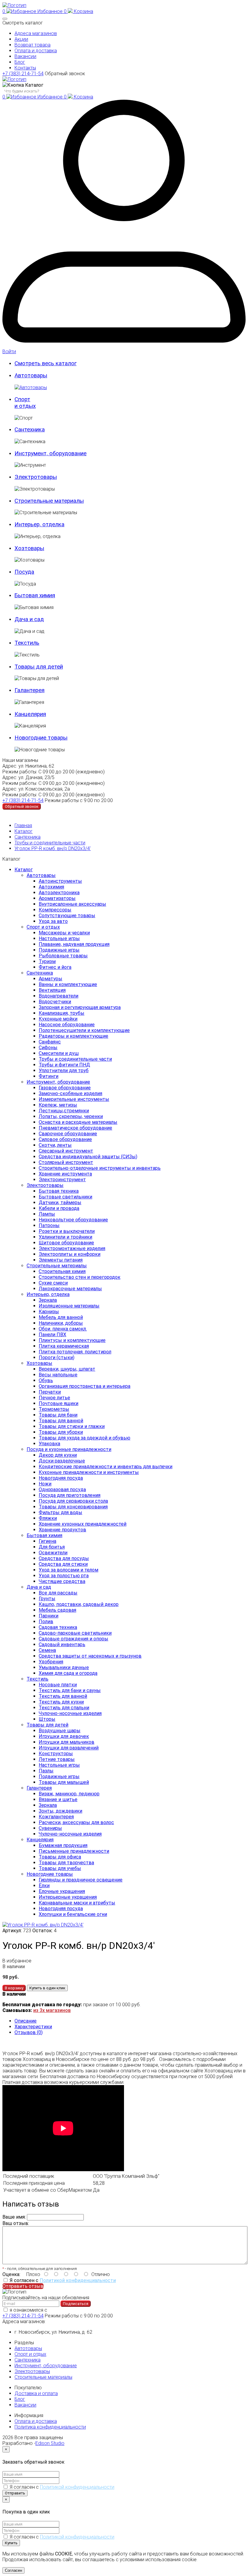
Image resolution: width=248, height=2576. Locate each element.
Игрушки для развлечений (69, 1748)
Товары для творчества (66, 1863)
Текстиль (38, 1679)
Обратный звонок (65, 74)
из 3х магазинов (52, 2010)
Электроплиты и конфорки (70, 1254)
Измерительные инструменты (74, 1099)
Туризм (47, 961)
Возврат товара (33, 45)
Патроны (49, 1225)
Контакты (25, 68)
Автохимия (51, 887)
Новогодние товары (50, 1874)
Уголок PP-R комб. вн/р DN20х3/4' (53, 848)
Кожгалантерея (56, 1817)
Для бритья (52, 1547)
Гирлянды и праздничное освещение (81, 1880)
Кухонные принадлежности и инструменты (89, 1472)
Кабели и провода (59, 1208)
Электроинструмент (62, 1180)
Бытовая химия (44, 1535)
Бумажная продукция (63, 1845)
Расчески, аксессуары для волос (76, 1822)
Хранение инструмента (65, 1174)
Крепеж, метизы (58, 1105)
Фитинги (49, 1076)
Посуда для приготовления (70, 1495)
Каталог (24, 831)
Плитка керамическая (64, 1346)
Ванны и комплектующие (68, 984)
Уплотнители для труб (64, 1070)
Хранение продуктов (62, 1530)
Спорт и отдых (43, 927)
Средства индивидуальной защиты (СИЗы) (88, 1157)
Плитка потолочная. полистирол (75, 1352)
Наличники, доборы (61, 1323)
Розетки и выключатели (67, 1231)
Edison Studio (50, 2443)
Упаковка (49, 1444)
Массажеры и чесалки (64, 933)
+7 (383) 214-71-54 (23, 74)
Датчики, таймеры (60, 1203)
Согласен (13, 2570)
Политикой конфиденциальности (78, 2280)
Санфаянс (50, 1042)
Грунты (47, 1599)
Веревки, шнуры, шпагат (67, 1369)
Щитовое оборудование (66, 1243)
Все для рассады (58, 1593)
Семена (47, 1650)
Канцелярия (40, 1840)
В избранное (17, 1961)
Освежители (53, 1553)
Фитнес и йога (55, 967)
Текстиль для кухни (61, 1702)
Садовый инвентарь (62, 1644)
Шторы (47, 1719)
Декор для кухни (58, 1455)
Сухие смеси (53, 1283)
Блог (20, 62)
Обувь (46, 1380)
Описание (26, 2021)
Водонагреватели (59, 996)
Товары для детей (47, 1725)
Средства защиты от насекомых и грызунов (90, 1656)
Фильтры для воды (60, 1512)
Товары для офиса (60, 1857)
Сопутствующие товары (67, 916)
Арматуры (51, 979)
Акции (21, 39)
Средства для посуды (64, 1558)
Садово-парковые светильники (75, 1633)
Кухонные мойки (58, 1019)
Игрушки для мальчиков (67, 1742)
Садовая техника (58, 1627)
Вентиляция (52, 990)
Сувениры (50, 1828)
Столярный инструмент (66, 1162)
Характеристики (33, 2027)
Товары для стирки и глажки (72, 1426)
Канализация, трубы (62, 1013)
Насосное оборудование (67, 1025)
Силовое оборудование (65, 1139)
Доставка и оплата (36, 2393)
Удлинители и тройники (65, 1237)
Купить (11, 2543)
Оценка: (11, 2274)
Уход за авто (53, 921)
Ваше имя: (14, 2217)
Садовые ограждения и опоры (73, 1639)
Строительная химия (62, 1271)
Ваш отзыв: (16, 2223)
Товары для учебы (60, 1868)
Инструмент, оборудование (58, 1082)
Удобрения (51, 1662)
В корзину (14, 1988)
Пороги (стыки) (57, 1357)
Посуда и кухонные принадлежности (69, 1449)
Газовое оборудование (65, 1088)
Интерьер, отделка (48, 1294)
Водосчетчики (55, 1002)
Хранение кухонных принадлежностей (83, 1524)
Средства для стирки (63, 1564)
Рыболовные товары (63, 956)
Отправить (15, 2493)
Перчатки (50, 1392)
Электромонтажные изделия (72, 1248)
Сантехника (28, 837)
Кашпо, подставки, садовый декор (79, 1604)
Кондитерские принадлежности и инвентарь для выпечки (106, 1467)
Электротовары (45, 1185)
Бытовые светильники (65, 1197)
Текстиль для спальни (64, 1708)
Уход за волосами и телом (69, 1570)
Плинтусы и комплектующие (72, 1340)
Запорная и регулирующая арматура (80, 1007)
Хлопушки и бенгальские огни (73, 1914)
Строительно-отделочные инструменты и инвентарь (100, 1168)
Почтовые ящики (59, 1403)
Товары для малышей (64, 1782)
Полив (46, 1622)
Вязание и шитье (58, 1799)
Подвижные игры (59, 950)
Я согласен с (63, 2280)
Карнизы (49, 1312)
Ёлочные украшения (62, 1891)
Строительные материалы (57, 1266)
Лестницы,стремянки (64, 1111)
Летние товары (57, 1759)
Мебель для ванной (61, 1317)
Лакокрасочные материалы (70, 1289)
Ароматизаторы (57, 898)
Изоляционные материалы (69, 1306)
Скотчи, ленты (55, 1145)
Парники (49, 1616)
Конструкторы (56, 1754)
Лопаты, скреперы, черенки (71, 1116)
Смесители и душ (59, 1053)
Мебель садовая (57, 1610)
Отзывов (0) (29, 2032)
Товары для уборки (61, 1432)
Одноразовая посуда (62, 1490)
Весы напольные (58, 1375)
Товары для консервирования (73, 1507)
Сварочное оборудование (68, 1134)
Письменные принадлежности (74, 1851)
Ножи (45, 1484)
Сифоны (48, 1048)
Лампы (47, 1214)
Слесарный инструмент (66, 1151)
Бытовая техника (59, 1191)
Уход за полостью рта (64, 1576)
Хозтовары (39, 1363)
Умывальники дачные (64, 1667)
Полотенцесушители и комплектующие (84, 1030)
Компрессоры (55, 910)
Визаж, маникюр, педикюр (69, 1794)
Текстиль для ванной (63, 1696)
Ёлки (44, 1886)
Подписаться (76, 2304)
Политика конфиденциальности (50, 2427)
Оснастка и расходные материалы (78, 1122)
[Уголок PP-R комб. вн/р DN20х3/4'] (43, 1925)
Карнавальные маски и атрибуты (77, 1903)
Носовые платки (58, 1685)
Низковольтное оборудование (73, 1220)
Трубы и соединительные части (50, 843)
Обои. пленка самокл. (63, 1329)
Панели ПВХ (52, 1335)
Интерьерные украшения (68, 1897)
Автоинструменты (60, 881)
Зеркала (48, 1300)
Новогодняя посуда (61, 1478)
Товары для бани (58, 1415)
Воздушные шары (60, 1731)
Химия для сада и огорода (68, 1673)
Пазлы (46, 1771)
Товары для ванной (61, 1421)
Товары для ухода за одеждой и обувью (85, 1438)
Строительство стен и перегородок (80, 1277)
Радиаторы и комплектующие (73, 1036)
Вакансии (25, 56)
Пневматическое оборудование (75, 1128)
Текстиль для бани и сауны (70, 1690)
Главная (23, 825)
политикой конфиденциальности (85, 2310)
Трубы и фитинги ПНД (64, 1065)
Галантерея (39, 1788)
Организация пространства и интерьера (85, 1386)
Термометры (54, 1409)
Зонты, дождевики (60, 1811)
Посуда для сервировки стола (73, 1501)
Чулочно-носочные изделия (70, 1713)
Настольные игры (59, 938)
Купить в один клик (47, 1988)
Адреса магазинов (36, 33)
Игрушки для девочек (64, 1736)
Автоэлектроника (59, 893)
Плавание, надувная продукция (74, 944)
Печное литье (54, 1398)
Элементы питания (61, 1260)
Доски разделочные (62, 1461)
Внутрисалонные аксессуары (72, 904)
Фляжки (48, 1518)
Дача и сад (39, 1587)
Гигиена (47, 1541)
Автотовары (41, 875)
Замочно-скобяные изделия (70, 1093)
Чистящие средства (62, 1581)
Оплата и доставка (36, 51)
